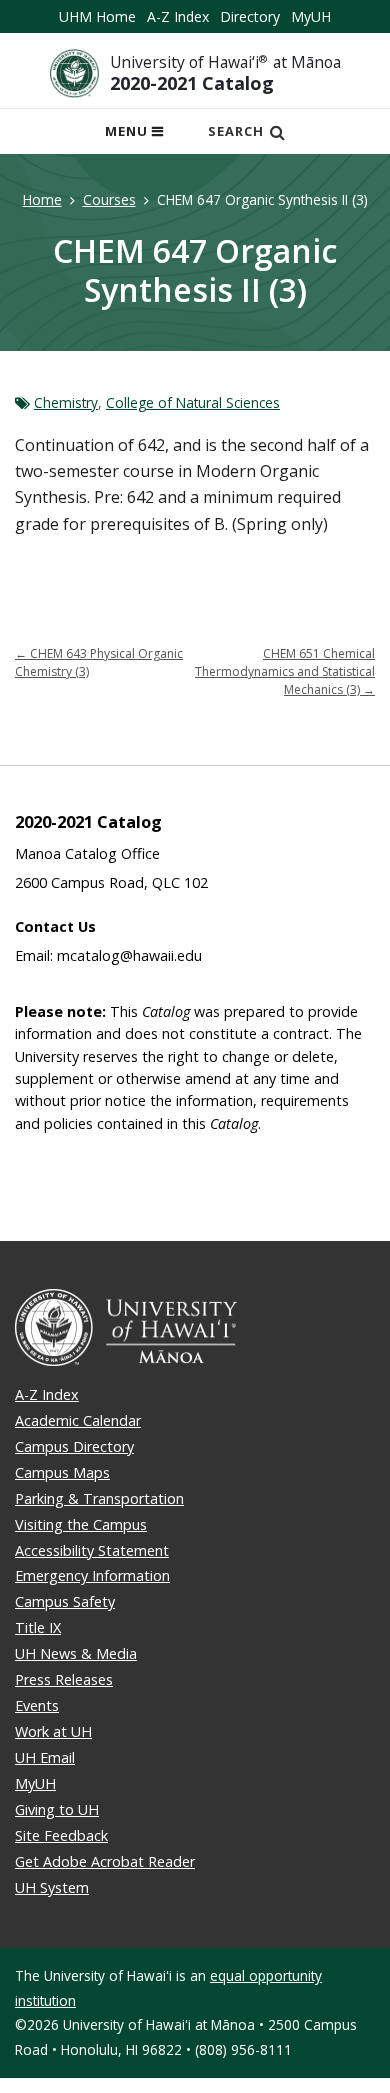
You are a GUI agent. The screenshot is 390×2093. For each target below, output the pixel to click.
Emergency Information (92, 1575)
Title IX (38, 1627)
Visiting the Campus (81, 1524)
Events (37, 1705)
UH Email (45, 1757)
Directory (250, 16)
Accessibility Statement (92, 1550)
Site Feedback (61, 1835)
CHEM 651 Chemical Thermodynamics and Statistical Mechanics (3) (285, 671)
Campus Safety (65, 1601)
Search (236, 131)
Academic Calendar (78, 1420)
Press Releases (64, 1679)
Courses (109, 199)
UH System (52, 1887)
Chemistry (66, 402)
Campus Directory (74, 1446)
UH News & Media (76, 1653)
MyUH (311, 16)
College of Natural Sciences (193, 402)
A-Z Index (178, 16)
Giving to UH (57, 1809)
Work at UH (53, 1731)
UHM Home (97, 16)
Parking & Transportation (99, 1498)
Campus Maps (62, 1472)
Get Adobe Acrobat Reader (105, 1861)
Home (42, 199)
